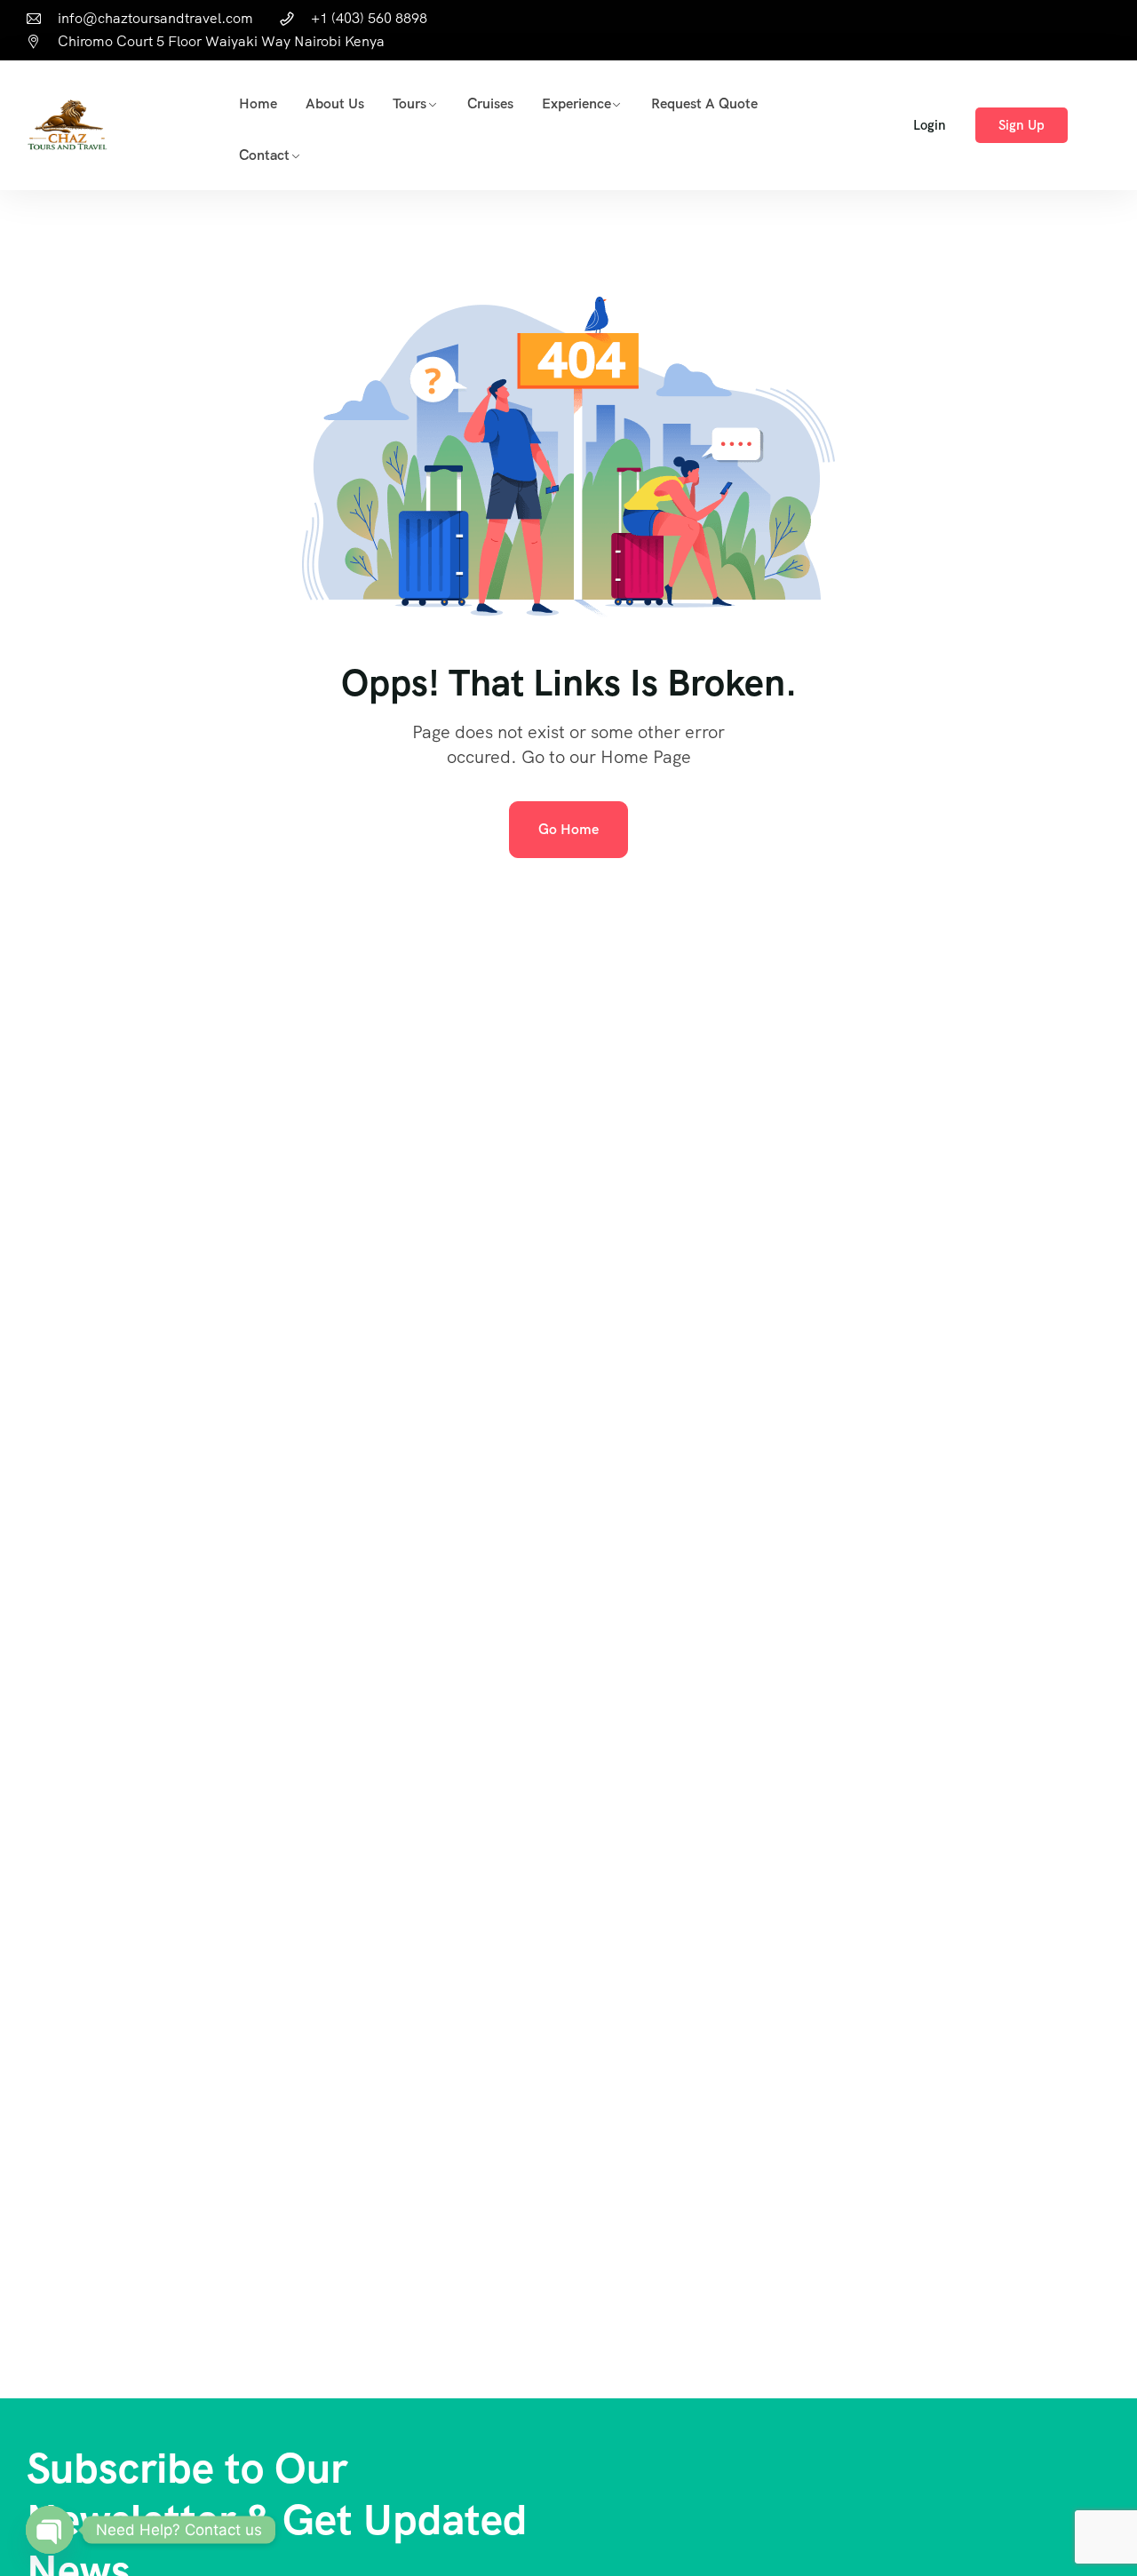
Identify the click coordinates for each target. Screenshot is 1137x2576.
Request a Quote (704, 103)
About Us (335, 103)
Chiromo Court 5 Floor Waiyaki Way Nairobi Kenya (221, 41)
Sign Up (1022, 125)
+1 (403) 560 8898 (369, 18)
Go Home (568, 829)
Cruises (490, 103)
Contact (264, 155)
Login (930, 125)
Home (258, 103)
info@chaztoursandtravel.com (155, 18)
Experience (576, 103)
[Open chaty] (50, 2530)
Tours (409, 103)
